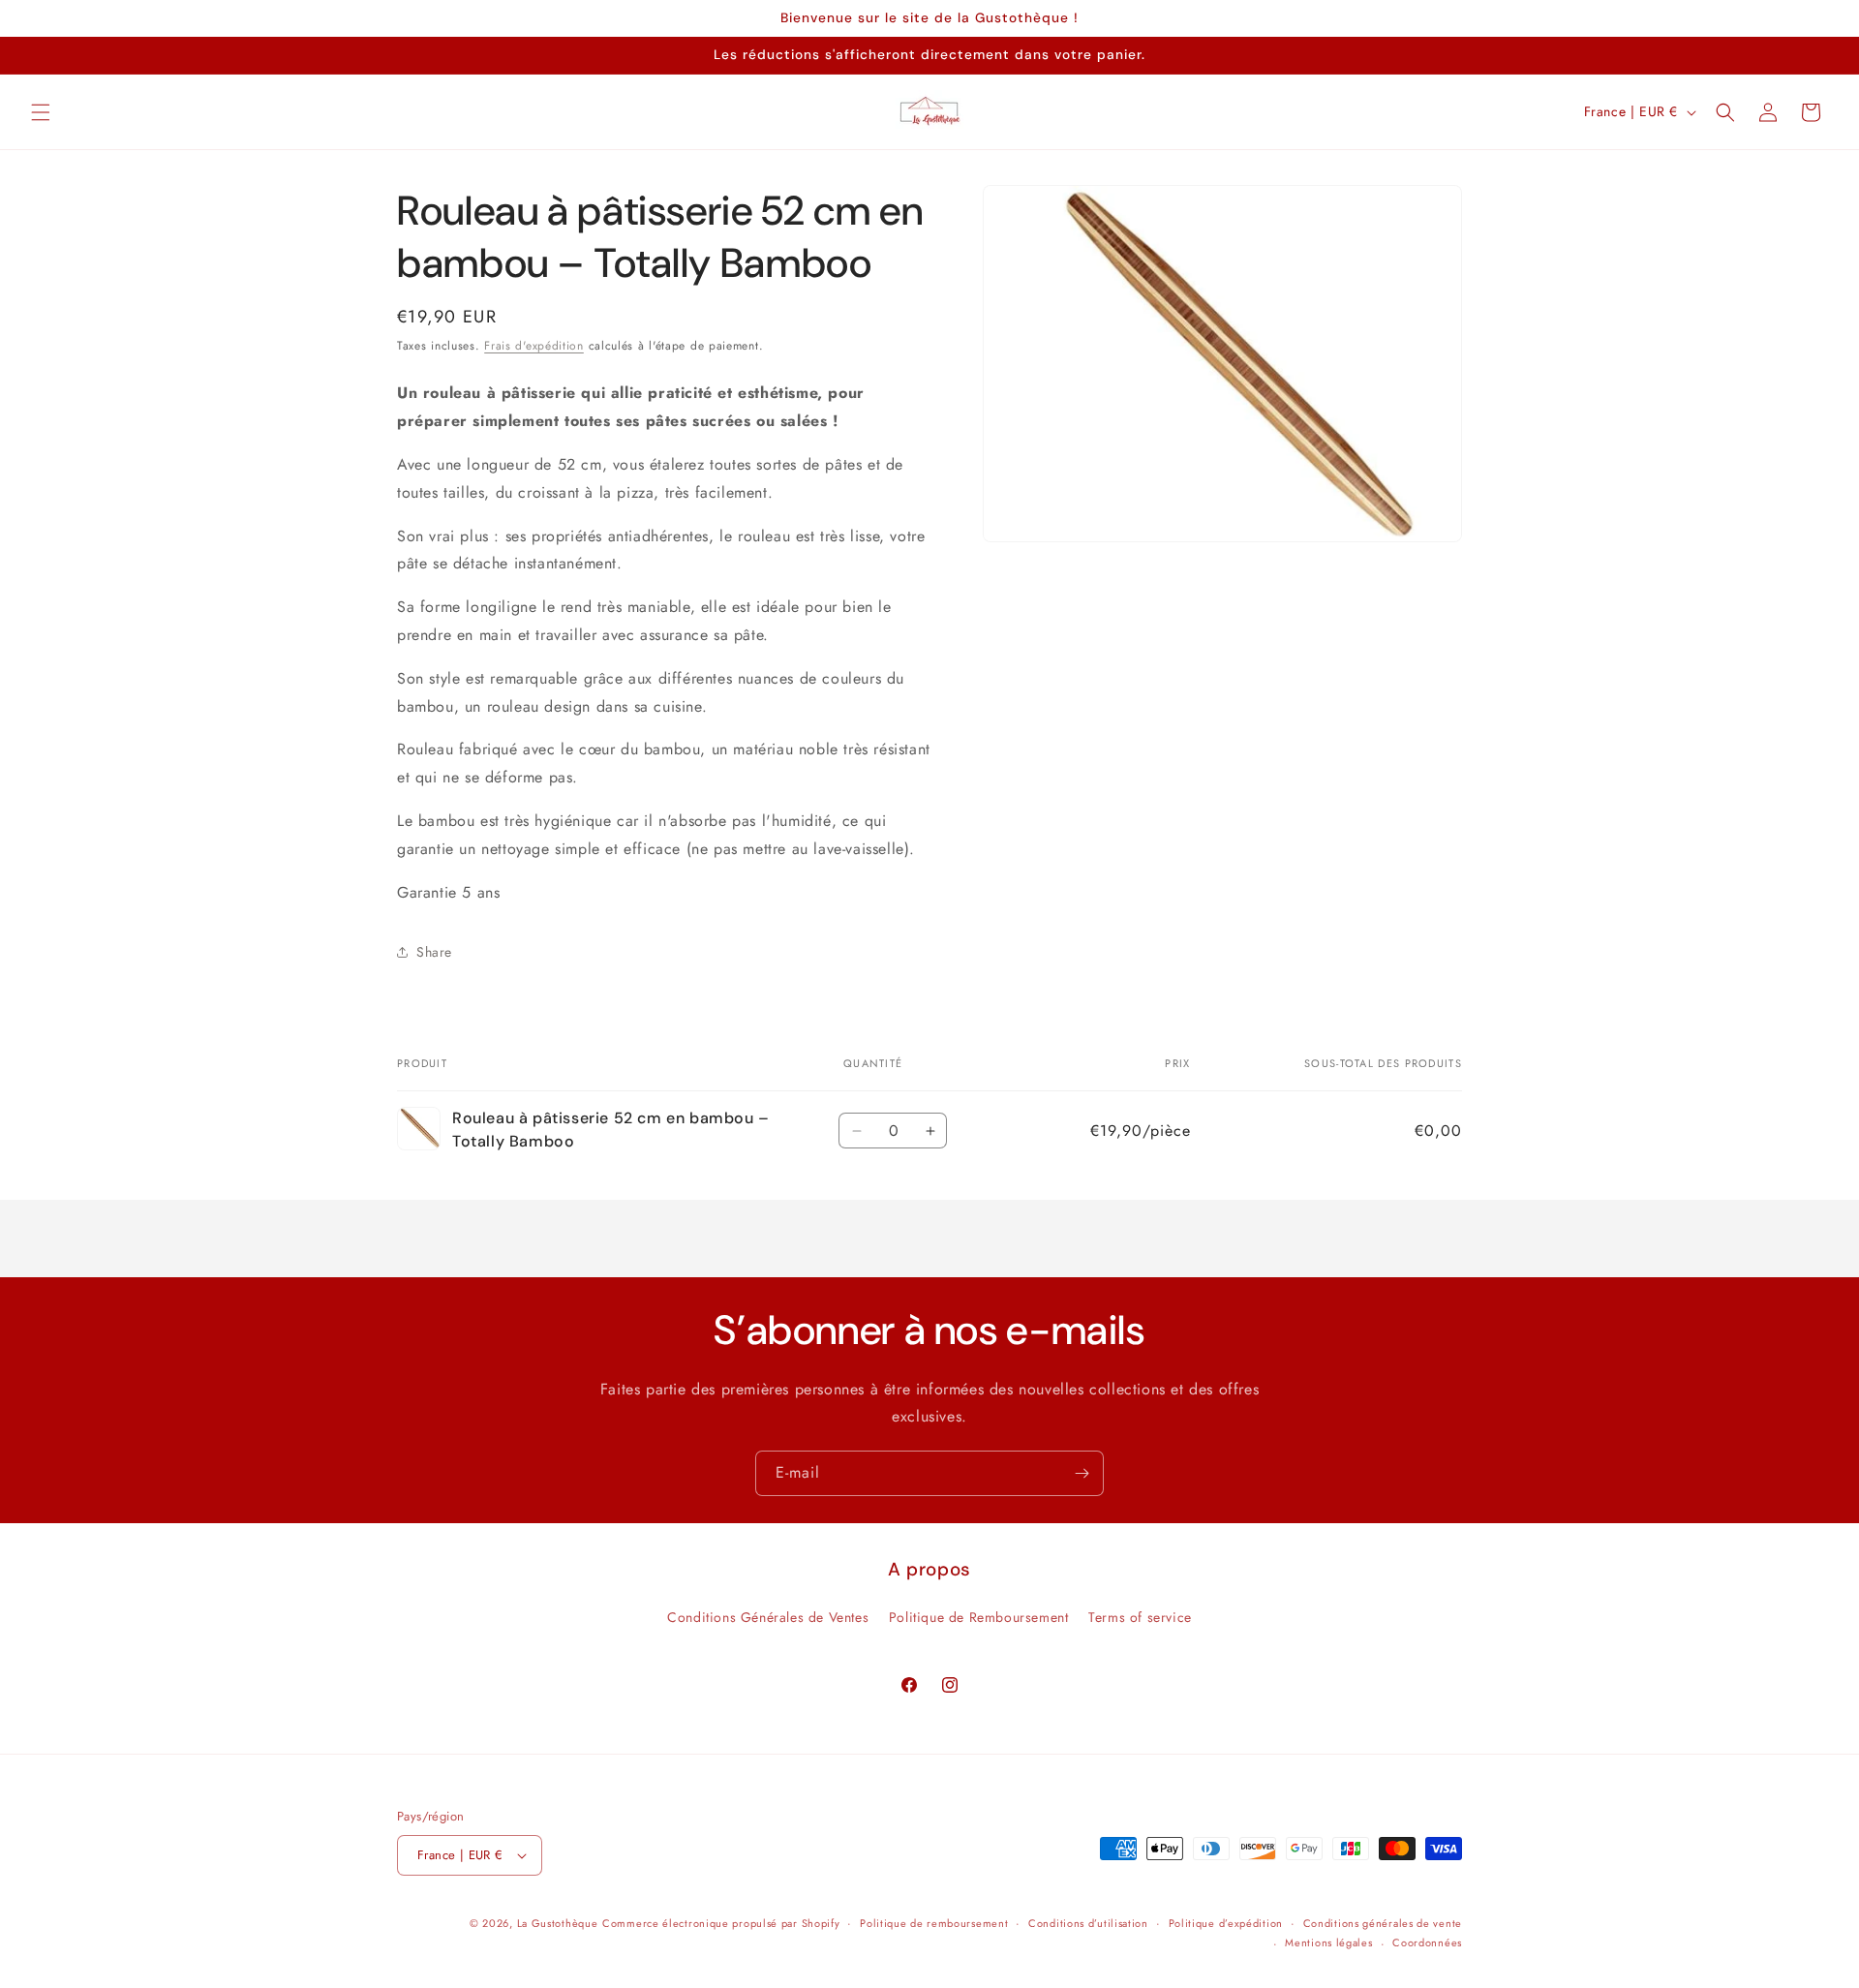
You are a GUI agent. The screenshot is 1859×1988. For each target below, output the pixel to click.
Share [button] (434, 952)
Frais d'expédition (534, 346)
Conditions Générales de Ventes (768, 1618)
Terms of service (1140, 1618)
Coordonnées (1427, 1942)
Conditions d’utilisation (1088, 1923)
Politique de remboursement (934, 1923)
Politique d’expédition (1226, 1923)
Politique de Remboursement (979, 1618)
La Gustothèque (558, 1923)
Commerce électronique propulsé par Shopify (721, 1923)
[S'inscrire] (1082, 1473)
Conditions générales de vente (1383, 1923)
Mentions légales (1328, 1942)
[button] (41, 112)
